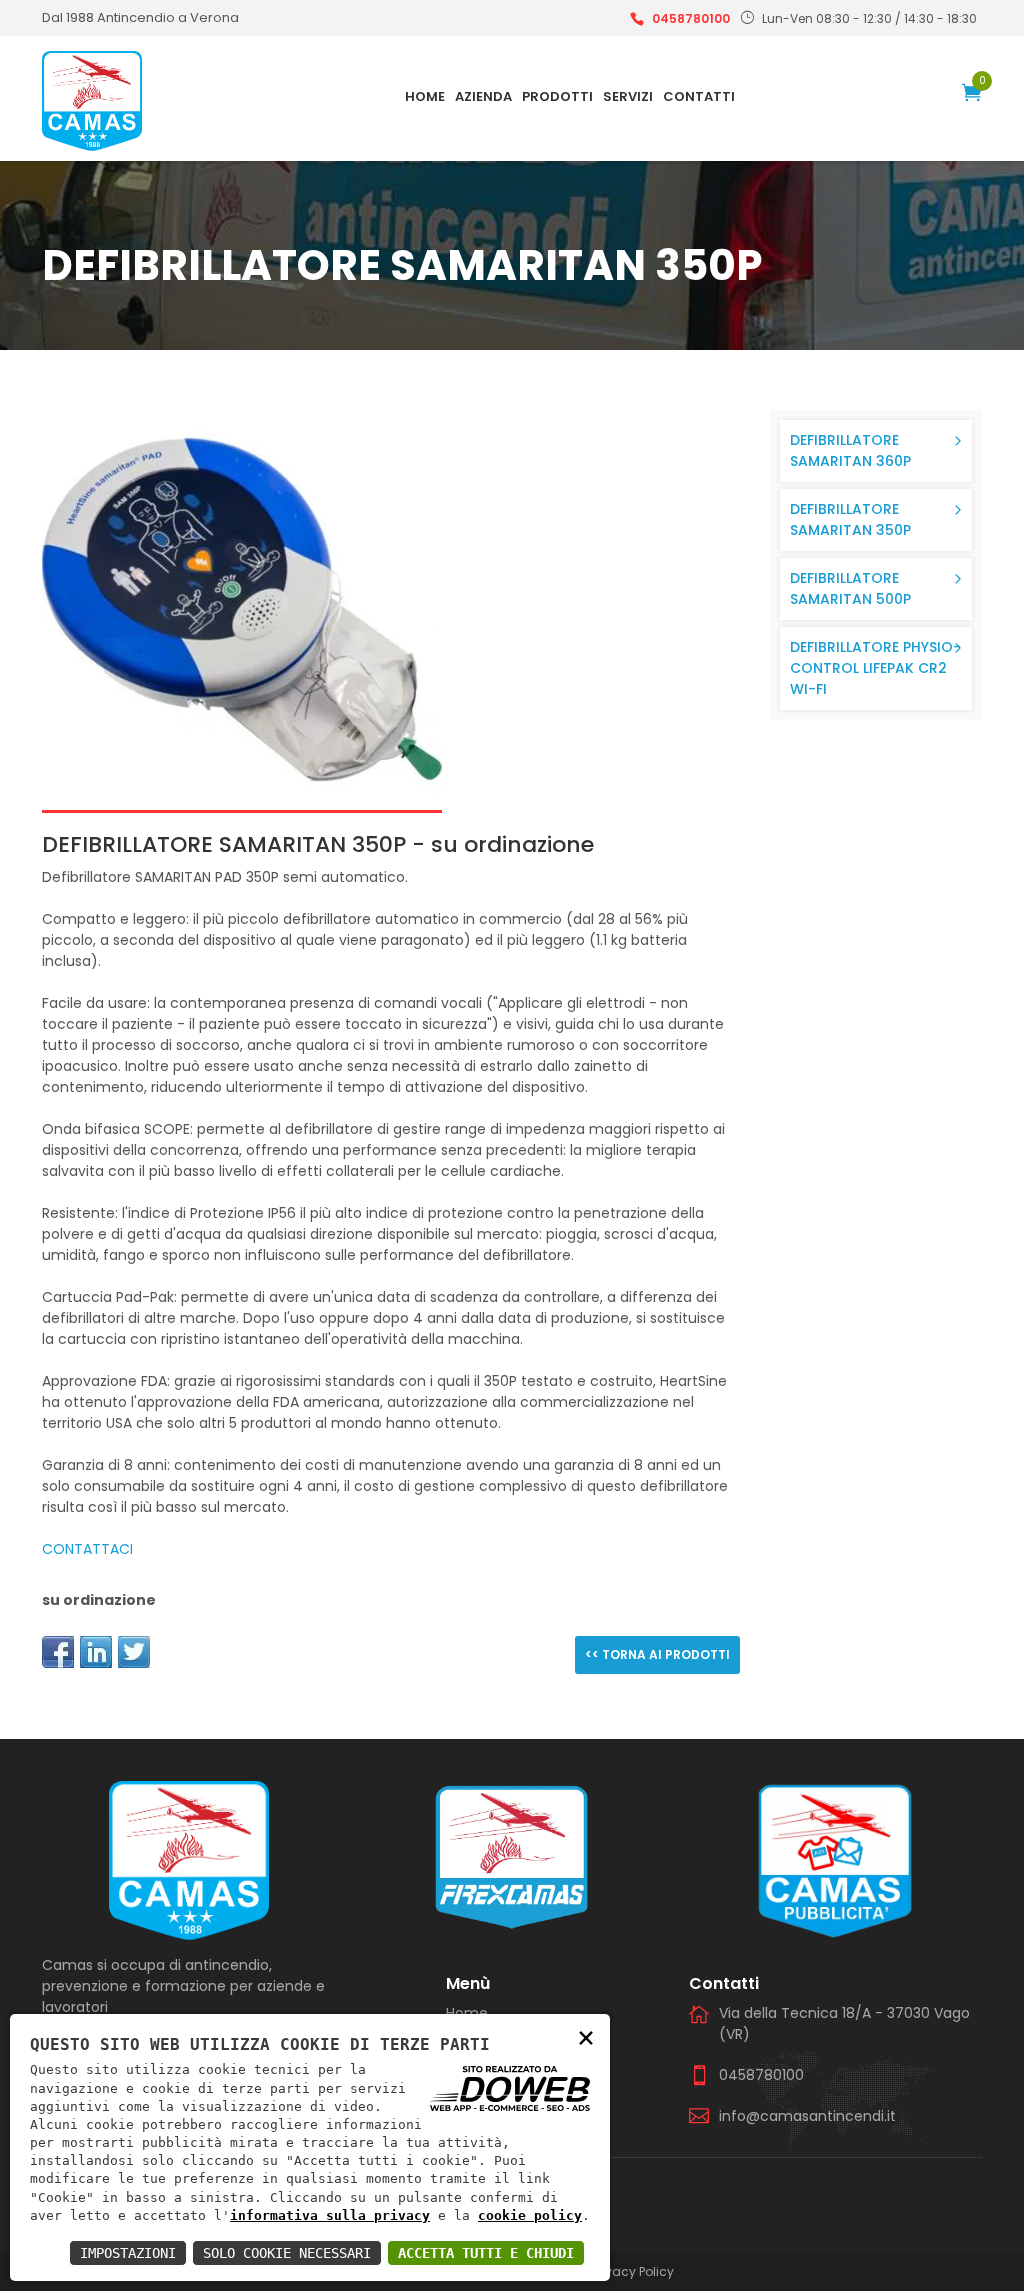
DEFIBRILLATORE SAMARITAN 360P (850, 450)
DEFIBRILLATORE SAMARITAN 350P (850, 519)
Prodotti (557, 96)
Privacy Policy (633, 2271)
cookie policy (530, 2215)
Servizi (628, 96)
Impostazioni (128, 2253)
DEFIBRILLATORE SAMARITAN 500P (850, 588)
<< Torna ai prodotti (657, 1654)
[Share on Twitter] (134, 1652)
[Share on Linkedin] (96, 1652)
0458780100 (691, 18)
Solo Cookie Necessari (287, 2253)
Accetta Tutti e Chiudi (486, 2253)
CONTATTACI (87, 1549)
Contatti (699, 96)
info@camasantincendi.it (807, 2116)
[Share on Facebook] (58, 1652)
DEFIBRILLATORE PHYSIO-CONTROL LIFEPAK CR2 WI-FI (875, 668)
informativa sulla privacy (330, 2215)
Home (425, 96)
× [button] (586, 2036)
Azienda (483, 96)
